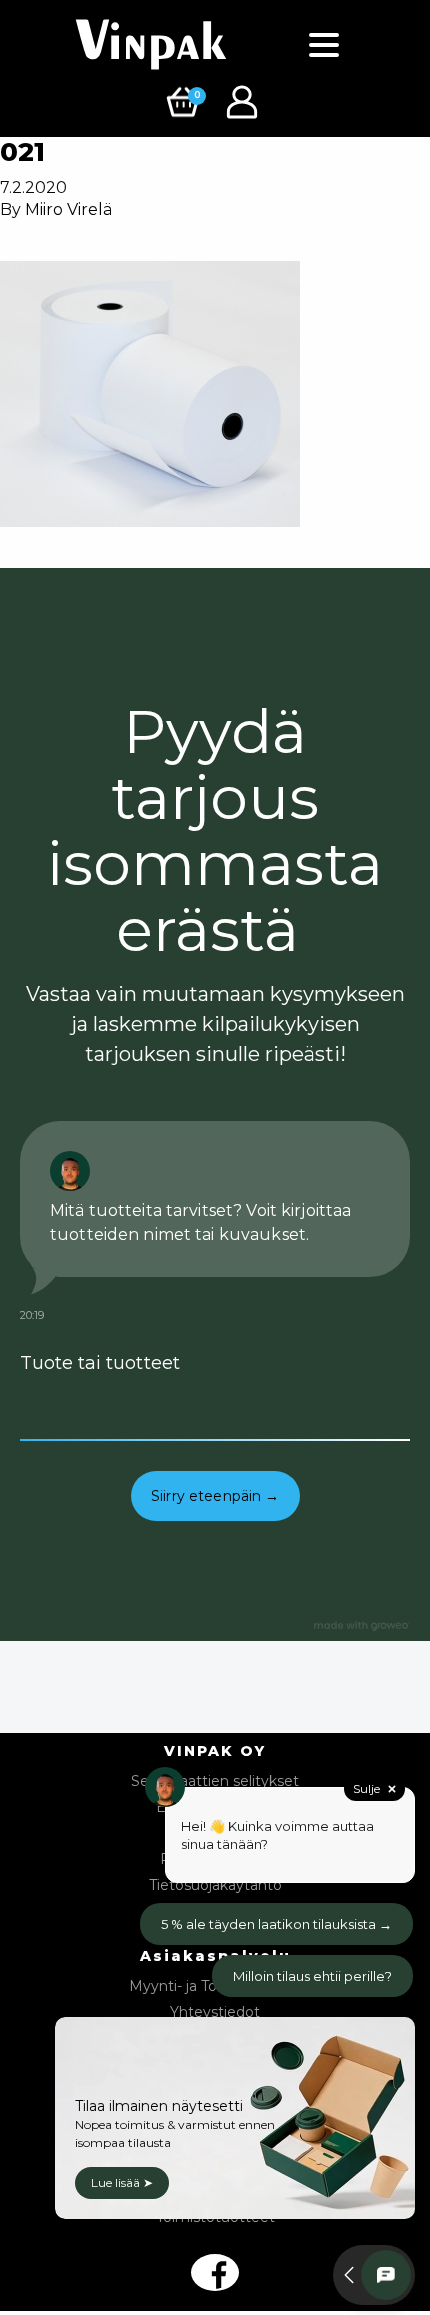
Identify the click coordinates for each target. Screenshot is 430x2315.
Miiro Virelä (68, 209)
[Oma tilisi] (244, 100)
